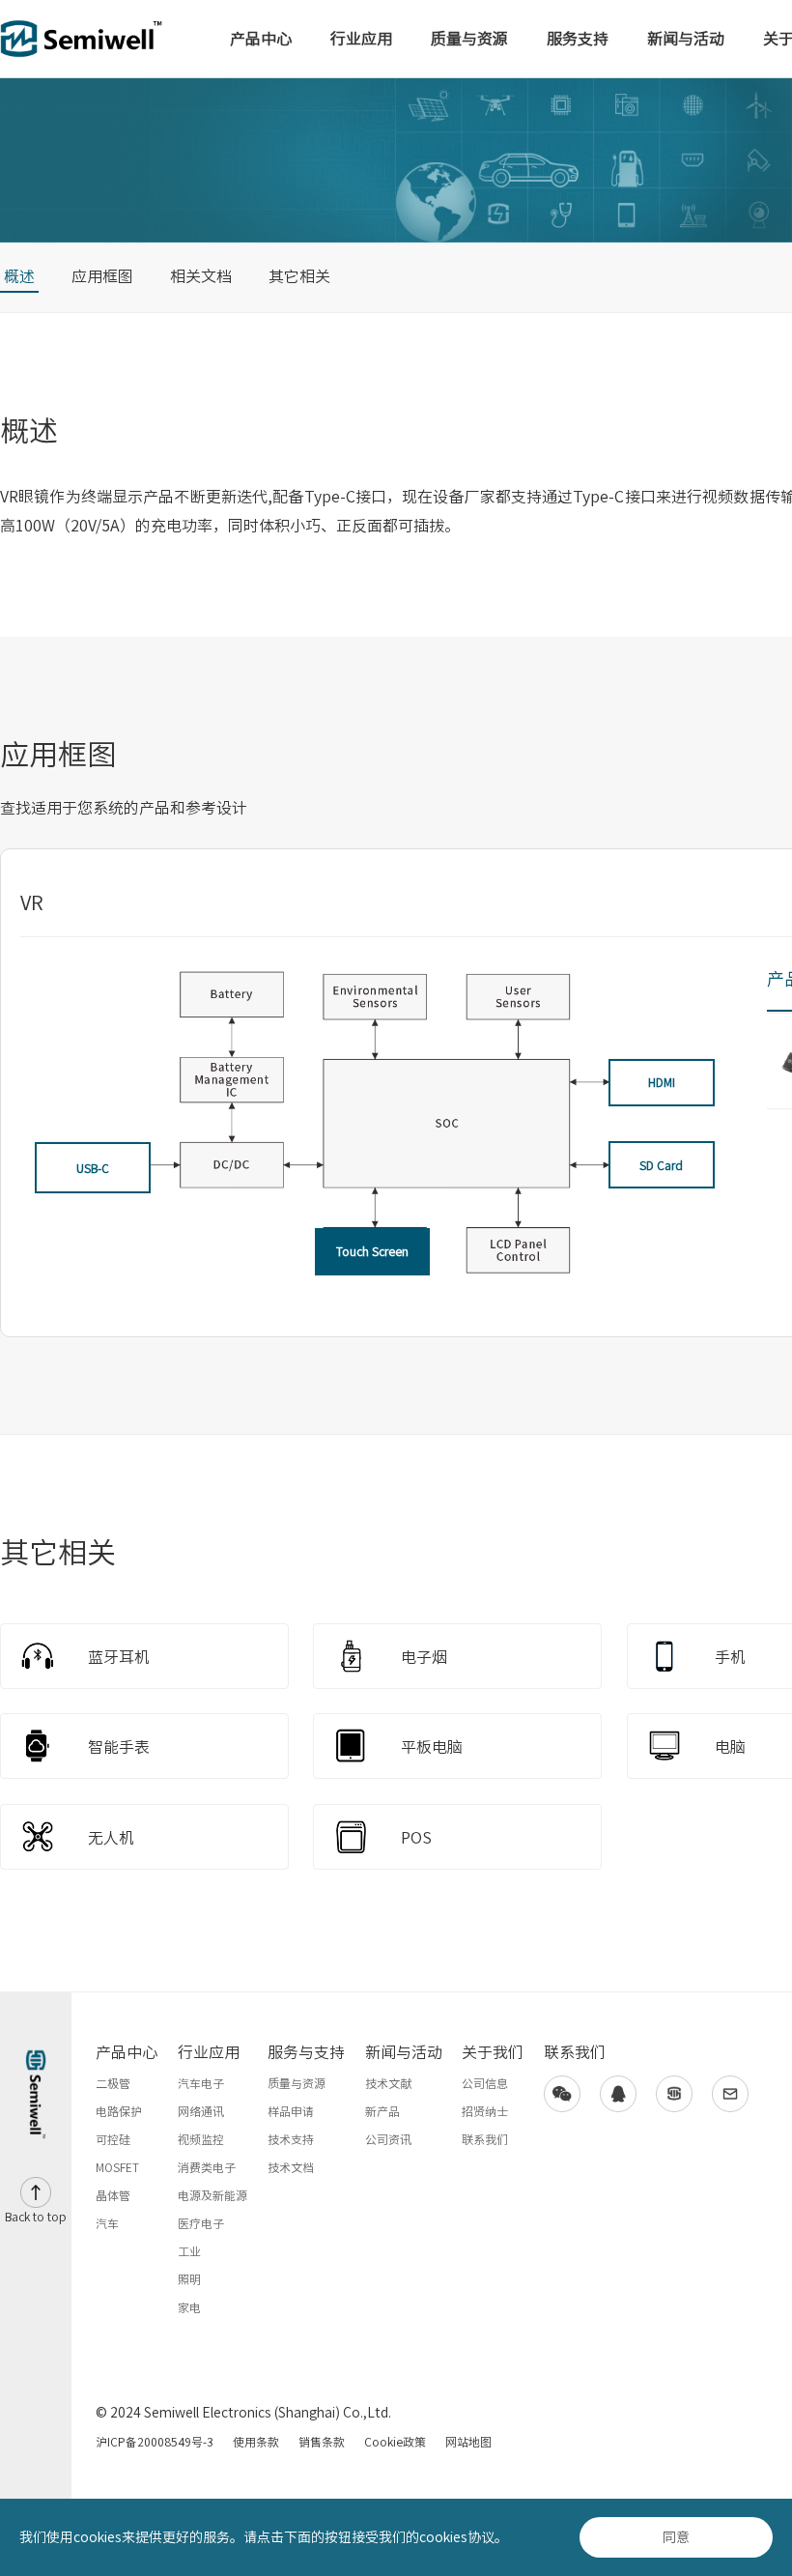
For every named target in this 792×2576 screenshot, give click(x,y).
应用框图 (102, 276)
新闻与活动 (686, 39)
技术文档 (291, 2167)
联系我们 (485, 2139)
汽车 (107, 2223)
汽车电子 (201, 2083)
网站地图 (468, 2442)
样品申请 (291, 2111)
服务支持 (578, 39)
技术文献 (388, 2083)
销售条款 (322, 2442)
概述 (19, 276)
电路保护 (119, 2111)
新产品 (382, 2111)
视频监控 (201, 2139)
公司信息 (485, 2083)
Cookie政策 (395, 2442)
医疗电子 (201, 2223)
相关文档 (201, 276)
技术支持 (291, 2139)
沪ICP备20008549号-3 (155, 2442)
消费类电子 (207, 2167)
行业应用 (361, 39)
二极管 (113, 2083)
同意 (676, 2537)
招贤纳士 (485, 2111)
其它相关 (299, 276)
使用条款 (256, 2442)
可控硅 (113, 2139)
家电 (189, 2307)
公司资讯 (388, 2139)
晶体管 (113, 2195)
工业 (189, 2251)
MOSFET (117, 2167)
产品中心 (261, 39)
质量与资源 (469, 39)
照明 (189, 2279)
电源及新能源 (212, 2195)
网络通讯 (201, 2111)
